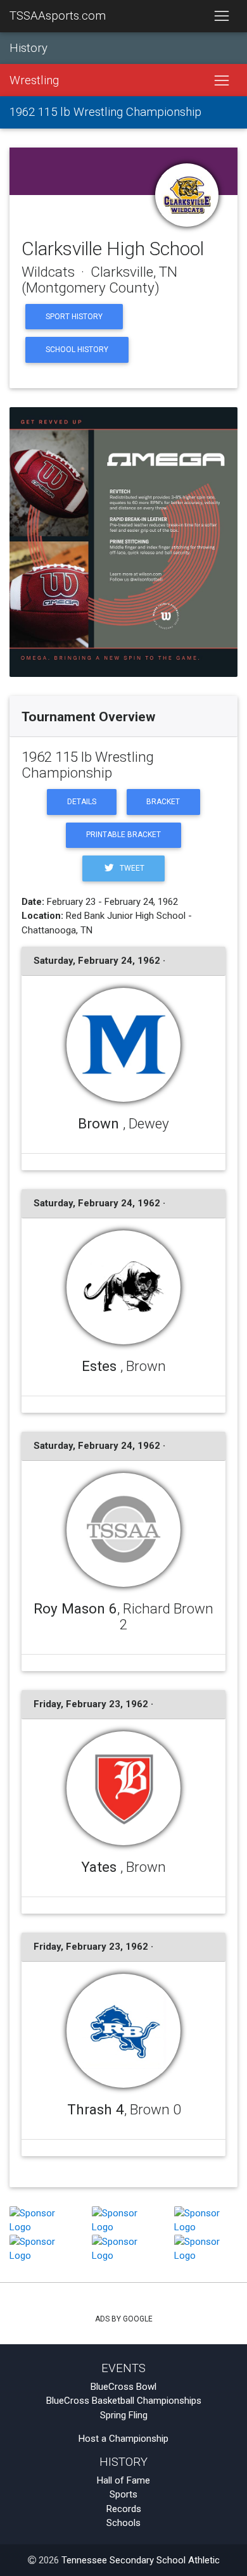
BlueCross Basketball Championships (124, 2401)
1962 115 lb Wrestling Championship (105, 112)
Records (124, 2509)
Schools (123, 2523)
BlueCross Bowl (123, 2387)
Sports (123, 2494)
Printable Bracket (123, 835)
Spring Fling (124, 2415)
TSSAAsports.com (58, 16)
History (28, 48)
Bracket (163, 802)
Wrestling (34, 80)
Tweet (131, 868)
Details (82, 802)
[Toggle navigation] (221, 16)
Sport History (74, 317)
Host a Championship (123, 2439)
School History (77, 350)
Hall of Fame (123, 2480)
